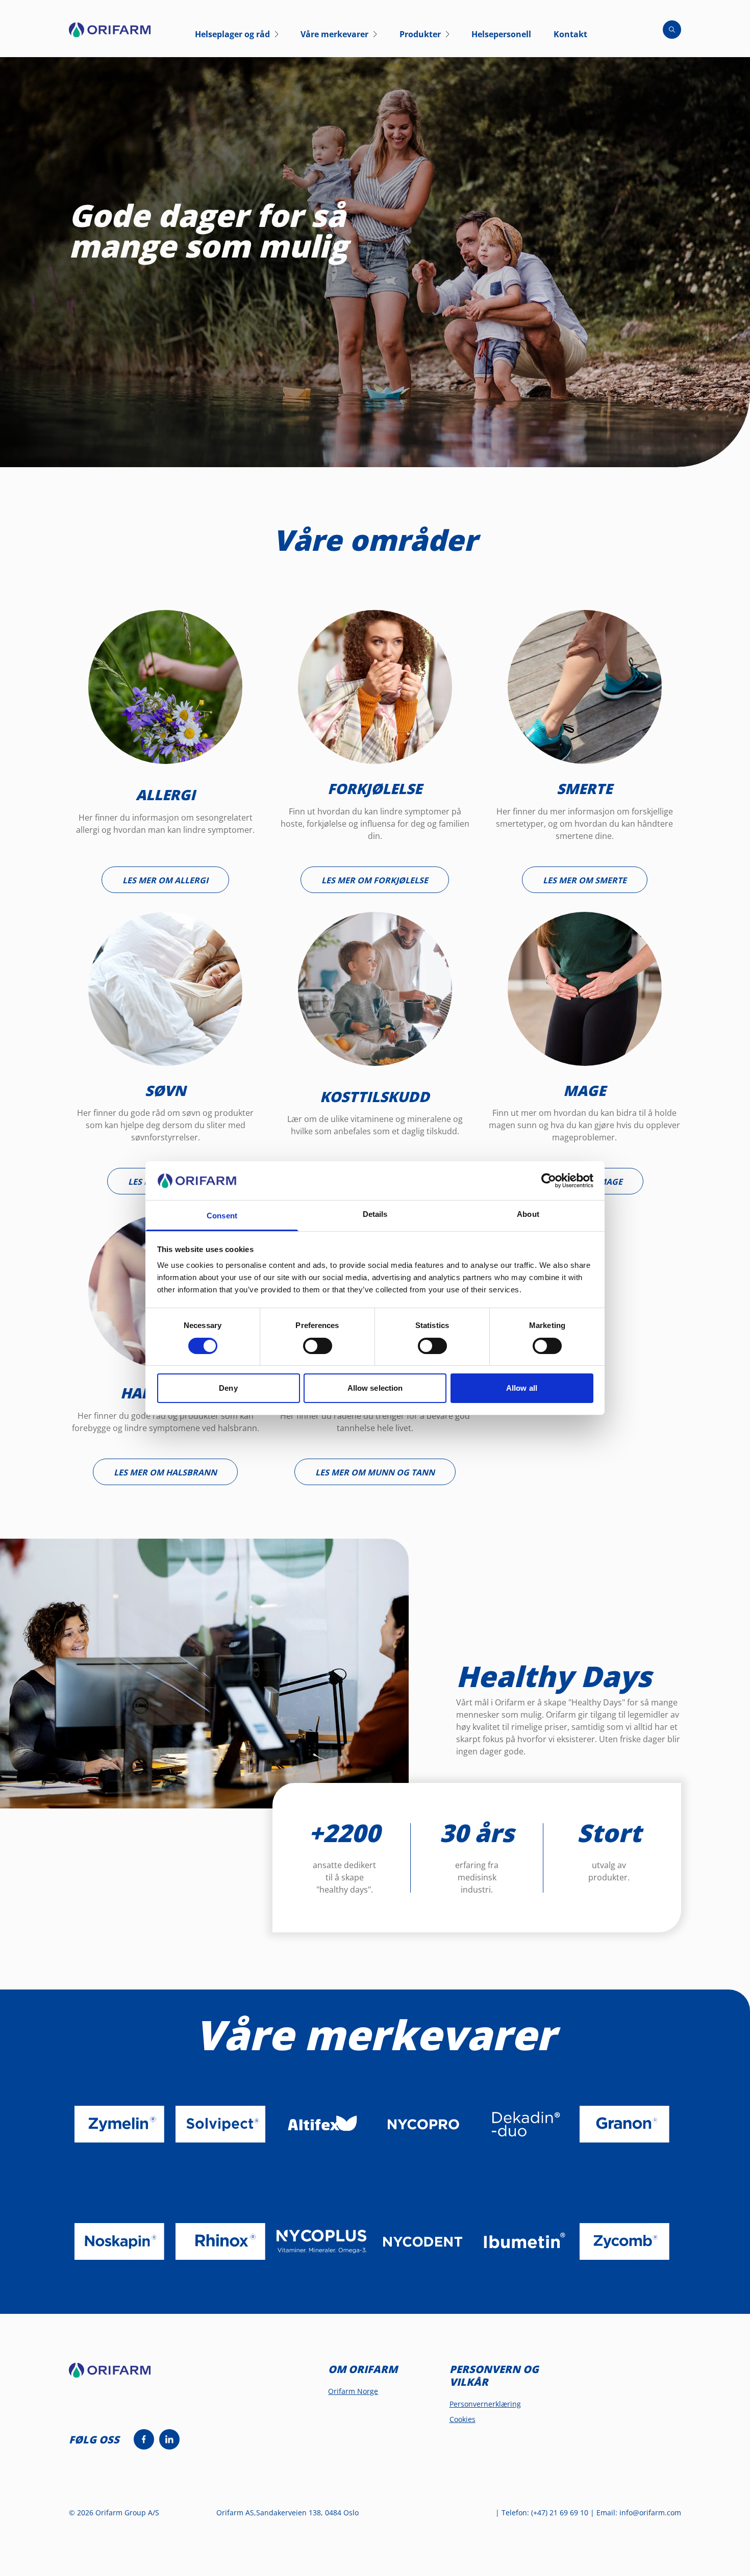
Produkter (420, 34)
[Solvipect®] (220, 2124)
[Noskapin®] (119, 2241)
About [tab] (528, 1214)
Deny (228, 1388)
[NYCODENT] (422, 2241)
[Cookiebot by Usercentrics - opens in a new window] (549, 1181)
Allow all (522, 1388)
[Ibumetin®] (523, 2241)
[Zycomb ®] (624, 2241)
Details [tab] (375, 1214)
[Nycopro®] (422, 2124)
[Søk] (672, 30)
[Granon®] (624, 2124)
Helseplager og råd (232, 34)
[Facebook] (144, 2439)
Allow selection (375, 1388)
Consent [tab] (222, 1216)
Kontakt (570, 34)
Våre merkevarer (334, 34)
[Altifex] (321, 2124)
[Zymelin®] (119, 2124)
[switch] (318, 1346)
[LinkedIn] (169, 2439)
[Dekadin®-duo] (523, 2124)
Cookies (462, 2419)
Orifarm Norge (353, 2391)
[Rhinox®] (220, 2241)
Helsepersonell (501, 34)
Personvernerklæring (485, 2404)
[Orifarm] (118, 2375)
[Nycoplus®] (321, 2241)
